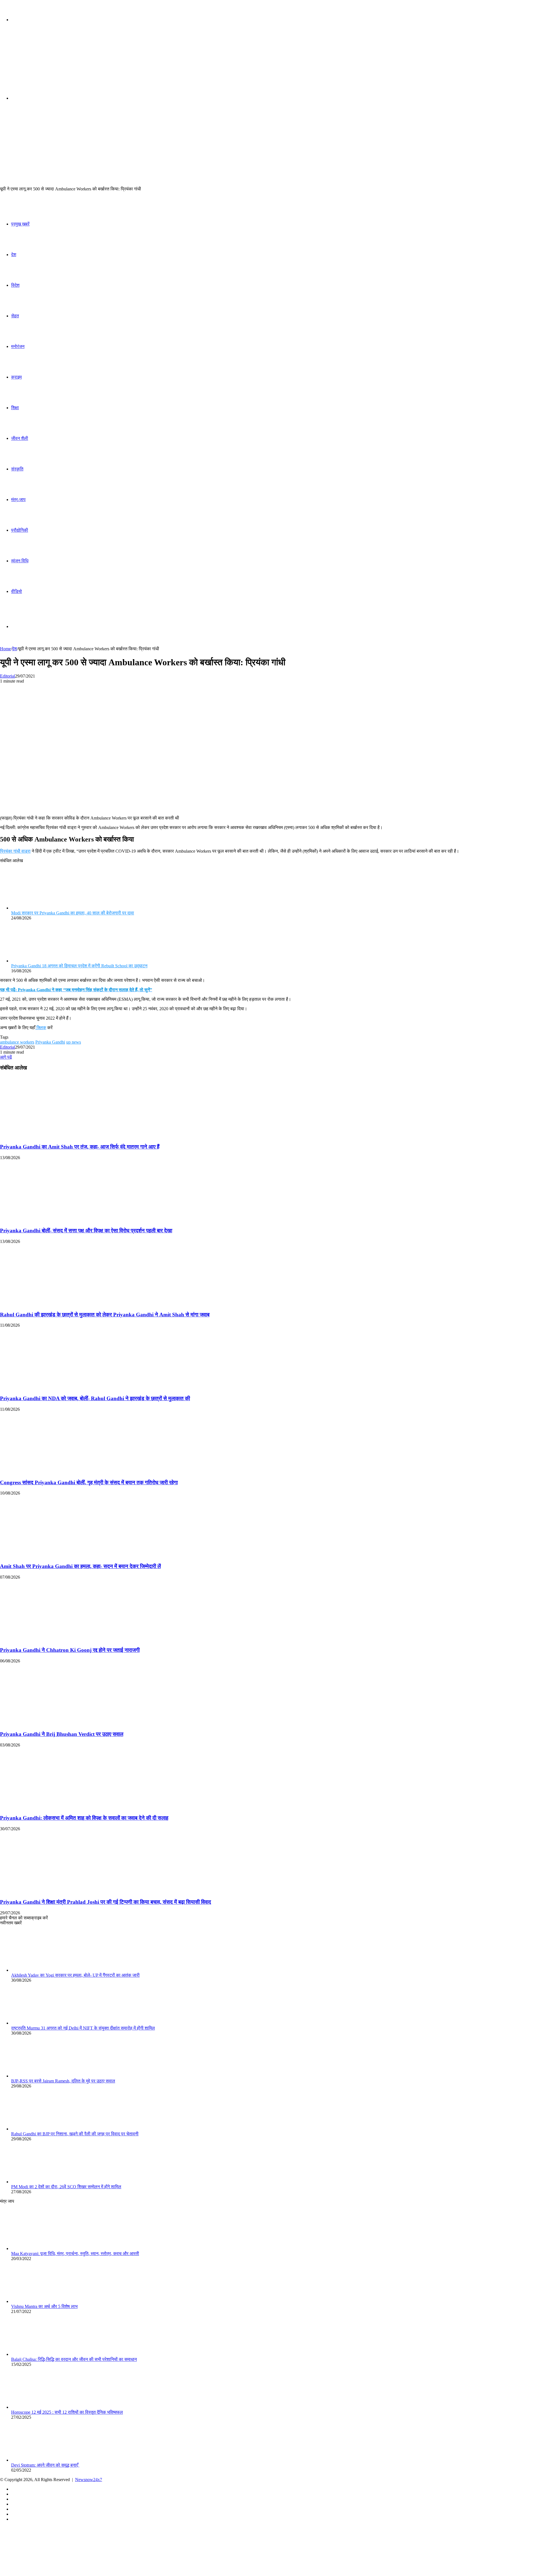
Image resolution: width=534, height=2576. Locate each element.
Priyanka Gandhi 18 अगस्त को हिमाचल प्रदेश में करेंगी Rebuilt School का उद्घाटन (79, 966)
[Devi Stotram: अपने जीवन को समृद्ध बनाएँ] (42, 2460)
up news (74, 1042)
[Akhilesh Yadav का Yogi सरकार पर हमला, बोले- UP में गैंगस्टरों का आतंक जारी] (42, 1970)
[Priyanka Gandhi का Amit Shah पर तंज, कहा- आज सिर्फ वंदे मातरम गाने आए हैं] (54, 1136)
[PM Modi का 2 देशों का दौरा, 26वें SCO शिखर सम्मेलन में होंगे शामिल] (42, 2182)
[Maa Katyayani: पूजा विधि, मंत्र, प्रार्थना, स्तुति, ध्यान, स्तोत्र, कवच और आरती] (42, 2249)
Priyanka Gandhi (50, 1042)
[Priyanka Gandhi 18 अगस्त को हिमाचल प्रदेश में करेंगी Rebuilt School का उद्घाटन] (42, 961)
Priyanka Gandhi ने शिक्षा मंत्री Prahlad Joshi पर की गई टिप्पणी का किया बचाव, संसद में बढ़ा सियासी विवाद (106, 1902)
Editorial (8, 676)
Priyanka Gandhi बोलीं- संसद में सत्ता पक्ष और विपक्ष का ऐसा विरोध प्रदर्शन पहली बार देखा (86, 1231)
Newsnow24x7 (89, 2480)
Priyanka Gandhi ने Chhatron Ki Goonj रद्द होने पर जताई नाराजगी (70, 1650)
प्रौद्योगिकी (20, 530)
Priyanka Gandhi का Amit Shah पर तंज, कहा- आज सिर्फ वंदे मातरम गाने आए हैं (80, 1147)
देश (14, 255)
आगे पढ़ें (6, 1057)
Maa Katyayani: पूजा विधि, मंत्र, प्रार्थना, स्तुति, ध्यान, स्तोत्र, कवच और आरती (75, 2254)
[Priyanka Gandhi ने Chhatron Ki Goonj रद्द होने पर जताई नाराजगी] (54, 1639)
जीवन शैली (20, 438)
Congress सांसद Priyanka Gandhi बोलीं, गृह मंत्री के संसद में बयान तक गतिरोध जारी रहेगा (89, 1482)
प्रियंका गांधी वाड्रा (15, 851)
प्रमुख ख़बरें (20, 224)
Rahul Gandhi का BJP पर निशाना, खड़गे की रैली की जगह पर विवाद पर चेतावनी (75, 2134)
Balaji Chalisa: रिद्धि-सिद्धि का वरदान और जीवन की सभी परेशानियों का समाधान (74, 2359)
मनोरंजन (18, 346)
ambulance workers (17, 1042)
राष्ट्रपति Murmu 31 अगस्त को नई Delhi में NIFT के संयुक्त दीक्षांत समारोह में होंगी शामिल (83, 2028)
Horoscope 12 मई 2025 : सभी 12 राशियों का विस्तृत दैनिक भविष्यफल (67, 2412)
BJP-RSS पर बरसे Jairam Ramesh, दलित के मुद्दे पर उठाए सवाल (63, 2081)
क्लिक (41, 1028)
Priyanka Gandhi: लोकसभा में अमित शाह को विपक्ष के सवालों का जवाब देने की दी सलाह (84, 1818)
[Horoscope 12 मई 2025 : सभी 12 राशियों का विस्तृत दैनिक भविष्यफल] (42, 2407)
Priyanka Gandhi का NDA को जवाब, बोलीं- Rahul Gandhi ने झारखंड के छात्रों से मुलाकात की (95, 1398)
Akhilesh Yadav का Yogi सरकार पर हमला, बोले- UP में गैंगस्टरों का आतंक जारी (75, 1975)
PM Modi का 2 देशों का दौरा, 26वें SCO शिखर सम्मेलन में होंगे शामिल (66, 2187)
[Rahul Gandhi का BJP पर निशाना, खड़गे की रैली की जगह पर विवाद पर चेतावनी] (42, 2129)
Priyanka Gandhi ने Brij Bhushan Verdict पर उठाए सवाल (62, 1734)
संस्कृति (17, 469)
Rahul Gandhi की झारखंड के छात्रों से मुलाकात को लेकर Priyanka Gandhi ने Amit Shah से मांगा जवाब (105, 1315)
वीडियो (17, 591)
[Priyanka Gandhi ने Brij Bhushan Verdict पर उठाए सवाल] (54, 1723)
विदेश (15, 285)
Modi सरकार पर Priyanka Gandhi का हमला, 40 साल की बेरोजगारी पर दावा (73, 913)
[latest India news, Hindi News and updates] (38, 63)
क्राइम (16, 377)
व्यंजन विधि (20, 561)
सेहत (15, 316)
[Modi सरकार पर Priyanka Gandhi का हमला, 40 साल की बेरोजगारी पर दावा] (42, 908)
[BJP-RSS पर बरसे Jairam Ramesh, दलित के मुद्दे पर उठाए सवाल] (42, 2076)
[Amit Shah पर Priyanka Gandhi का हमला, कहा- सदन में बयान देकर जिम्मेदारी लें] (54, 1555)
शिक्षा (15, 408)
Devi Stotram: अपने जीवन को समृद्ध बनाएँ (45, 2465)
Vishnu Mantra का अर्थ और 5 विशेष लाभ (44, 2306)
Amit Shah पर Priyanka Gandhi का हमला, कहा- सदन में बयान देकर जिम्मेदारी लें (80, 1566)
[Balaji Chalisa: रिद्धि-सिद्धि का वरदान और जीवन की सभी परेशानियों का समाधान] (42, 2354)
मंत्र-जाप (18, 500)
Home (5, 649)
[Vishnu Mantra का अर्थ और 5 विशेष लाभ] (42, 2301)
